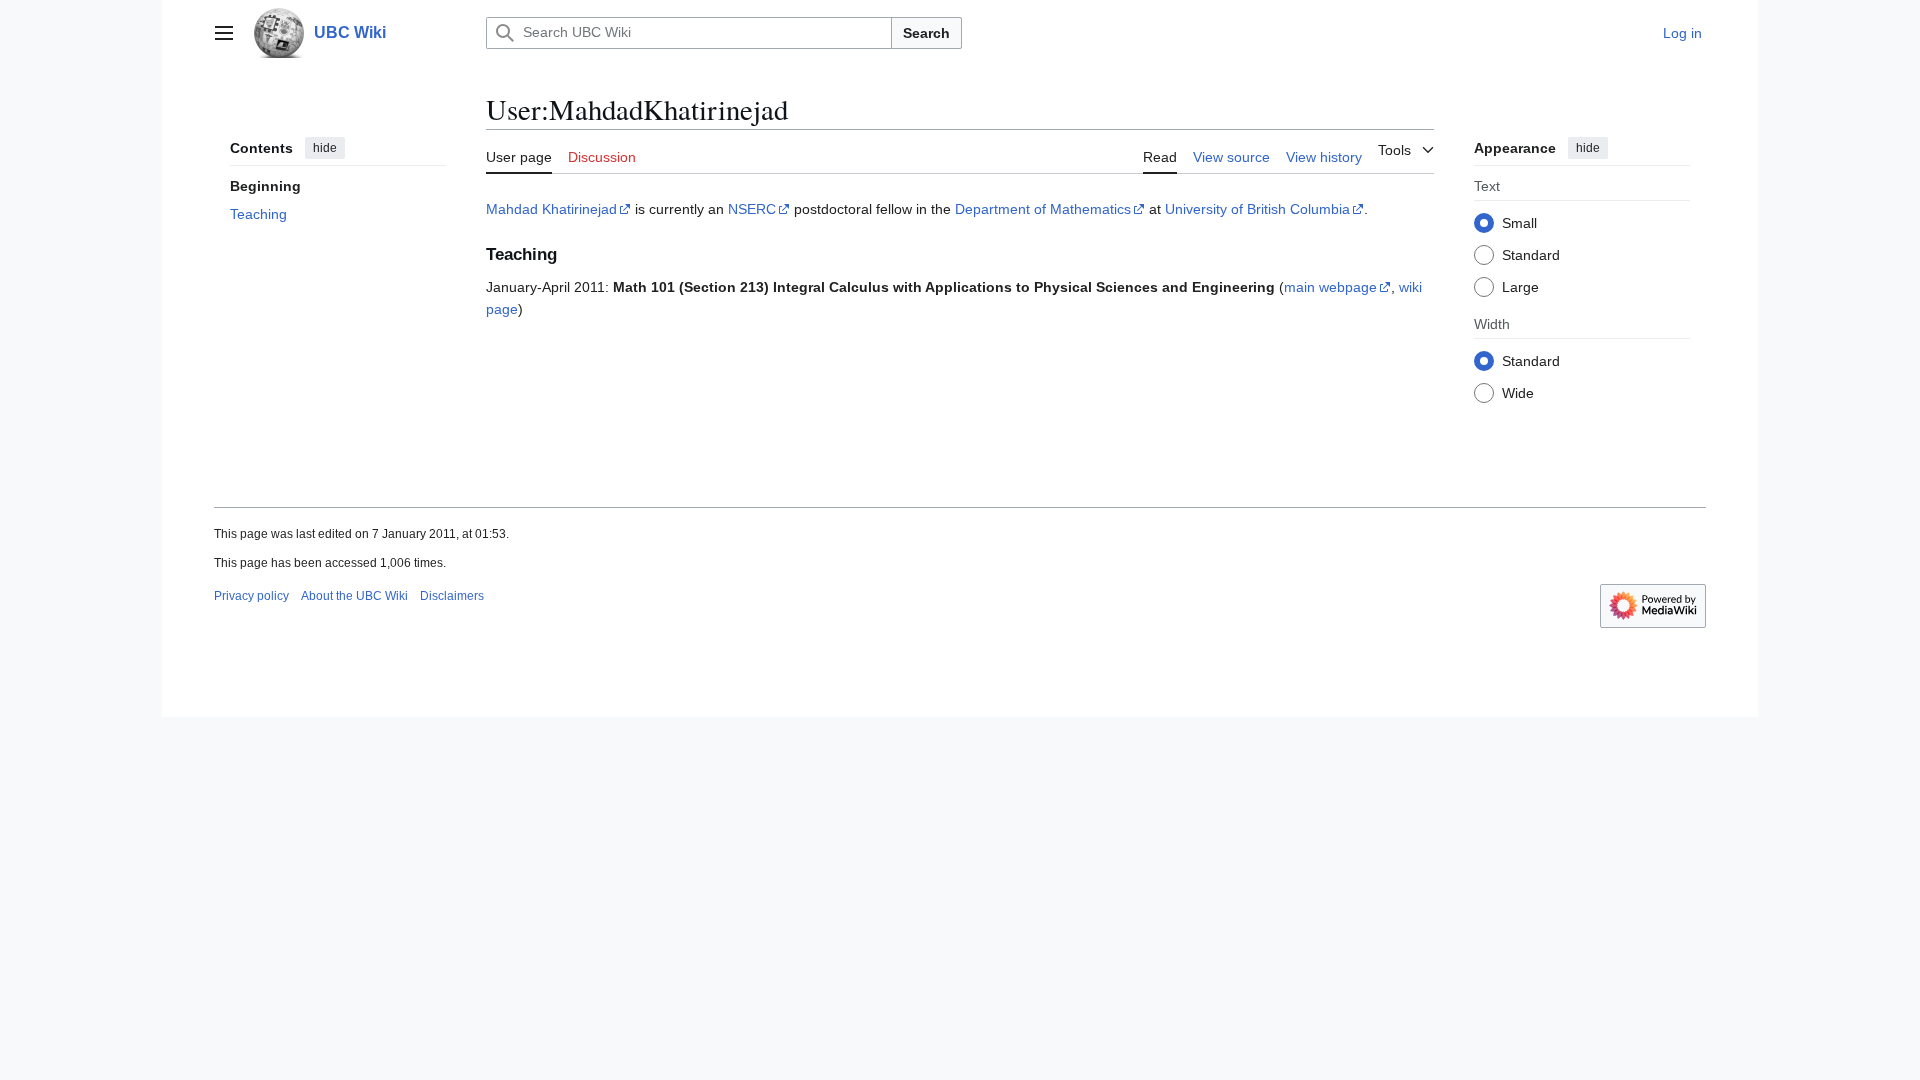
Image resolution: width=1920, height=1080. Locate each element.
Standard (1531, 255)
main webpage (1330, 287)
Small (1519, 223)
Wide (1518, 393)
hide (325, 148)
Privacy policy (251, 596)
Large (1520, 287)
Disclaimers (452, 596)
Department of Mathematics (1043, 209)
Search (926, 33)
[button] (224, 33)
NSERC (752, 209)
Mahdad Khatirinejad (551, 209)
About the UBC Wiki (354, 596)
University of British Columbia (1257, 209)
